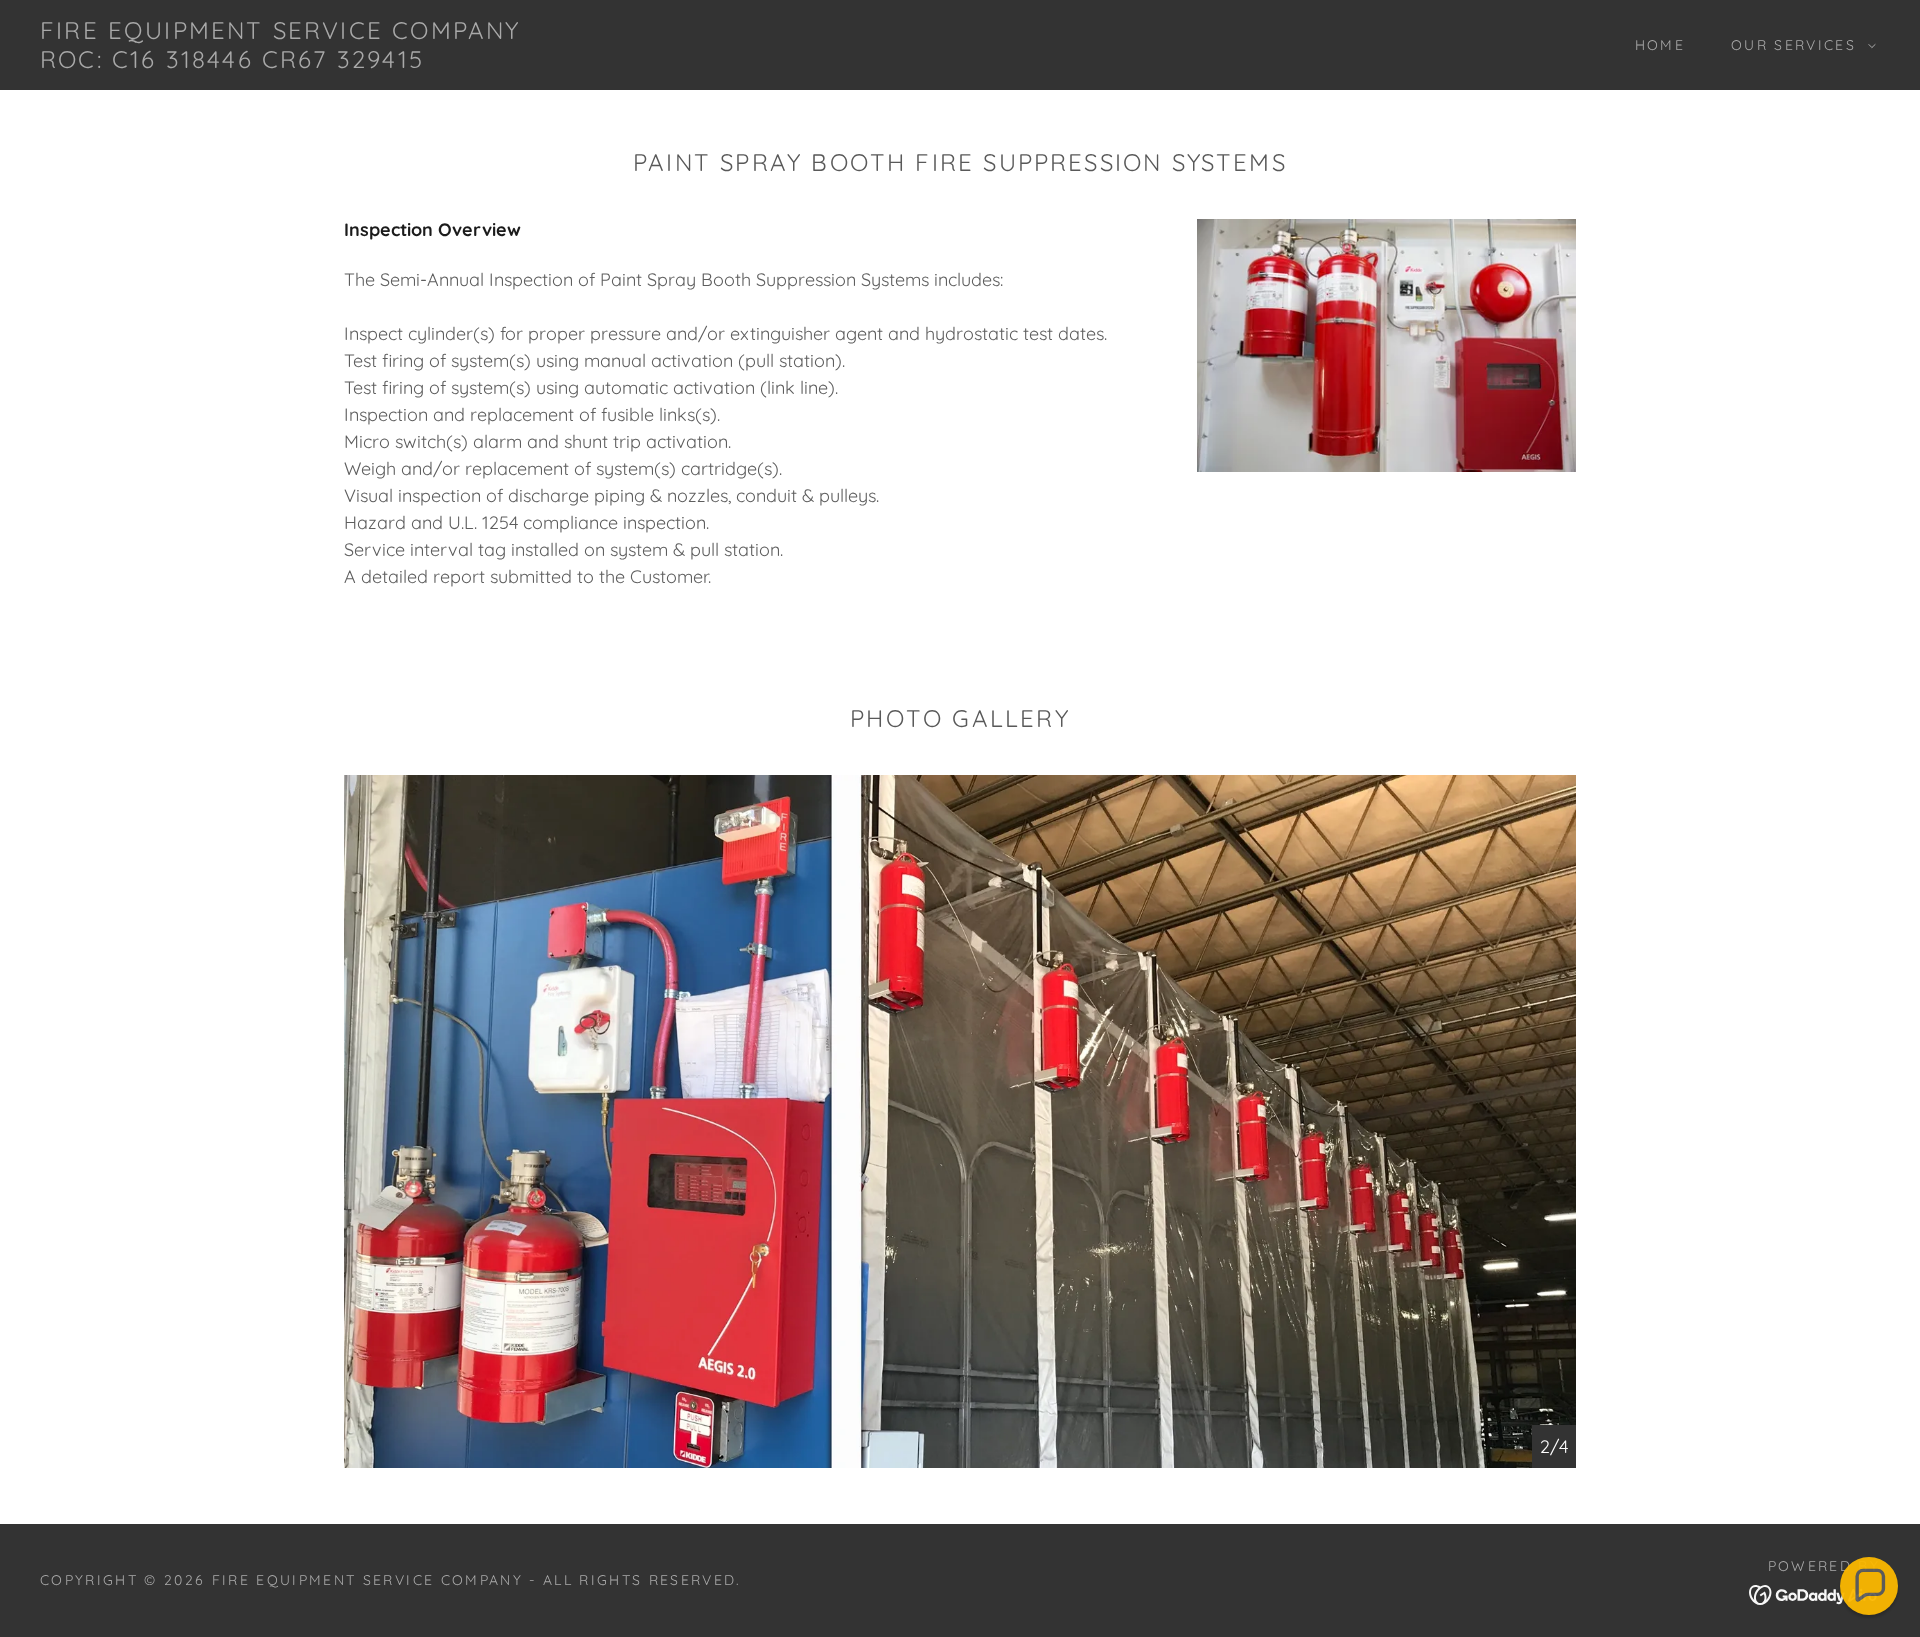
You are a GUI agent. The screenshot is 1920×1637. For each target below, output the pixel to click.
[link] (300, 61)
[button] (1798, 45)
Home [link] (1660, 45)
